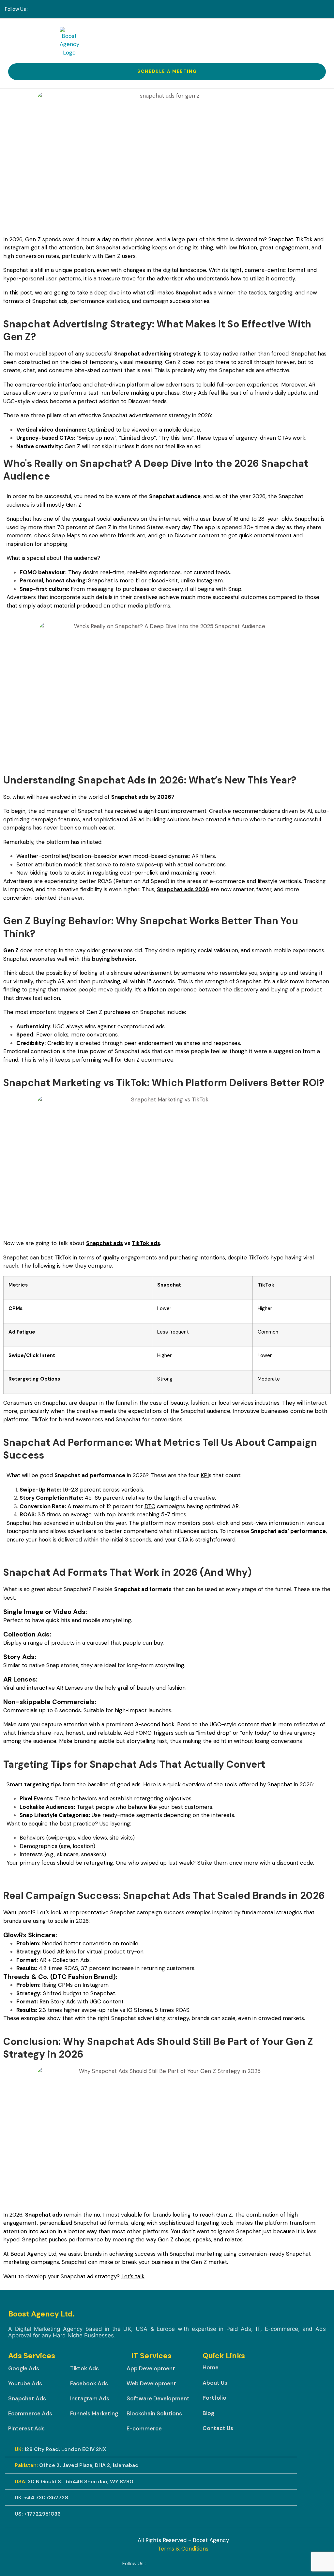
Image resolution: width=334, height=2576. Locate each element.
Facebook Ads (89, 2383)
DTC (150, 1506)
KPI (205, 1475)
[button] (311, 42)
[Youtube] (58, 9)
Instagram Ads (90, 2398)
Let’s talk (133, 2276)
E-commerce (144, 2428)
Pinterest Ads (26, 2428)
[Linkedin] (47, 9)
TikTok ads (146, 1243)
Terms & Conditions (183, 2549)
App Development (151, 2368)
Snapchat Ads (27, 2398)
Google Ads (24, 2368)
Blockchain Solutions (154, 2413)
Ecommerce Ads (30, 2413)
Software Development (158, 2398)
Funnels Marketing (94, 2413)
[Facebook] (35, 9)
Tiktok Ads (84, 2368)
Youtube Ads (25, 2383)
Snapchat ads (105, 1243)
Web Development (151, 2383)
